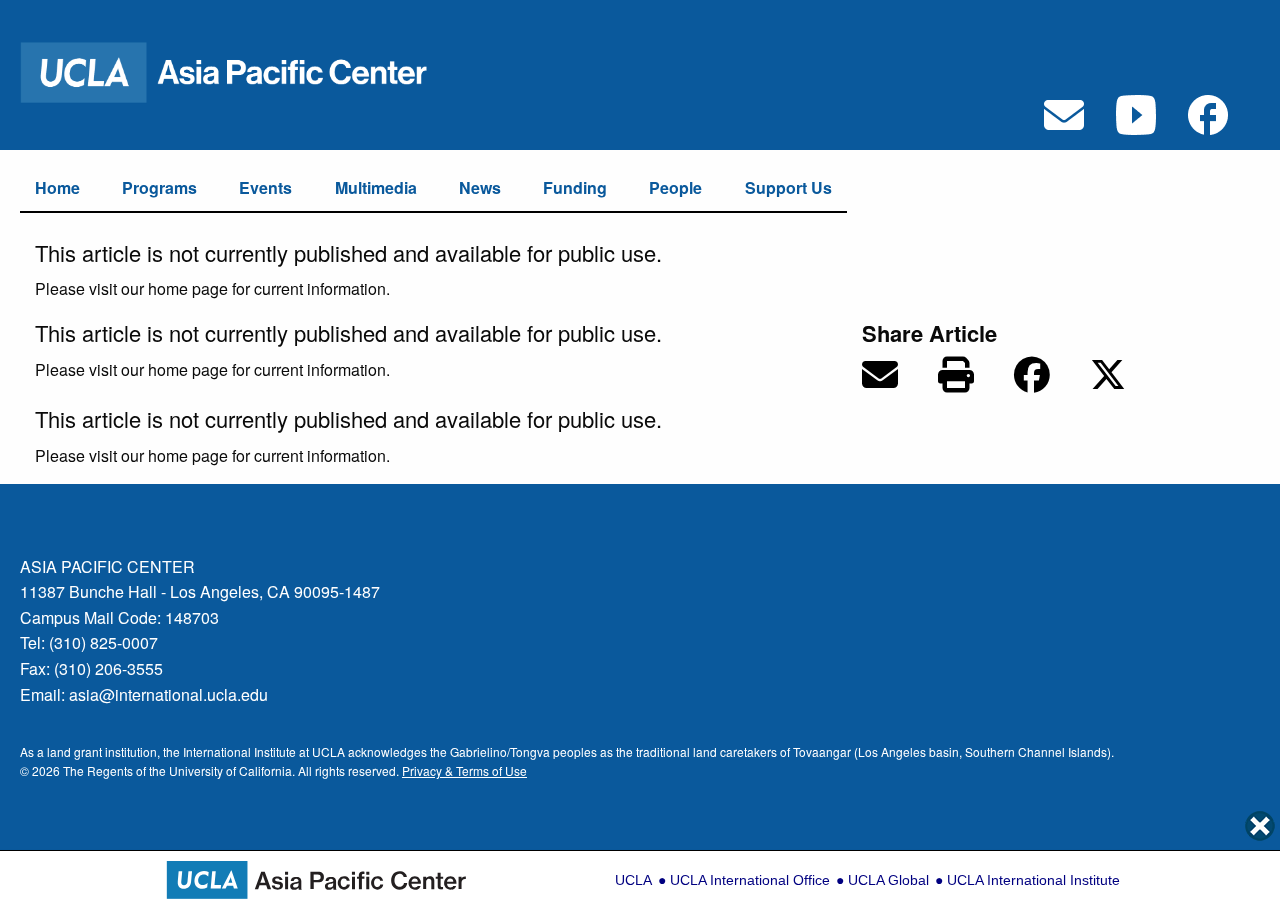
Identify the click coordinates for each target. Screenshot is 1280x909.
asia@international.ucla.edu (168, 694)
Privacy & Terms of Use (464, 770)
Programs (159, 187)
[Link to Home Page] (237, 70)
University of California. (232, 770)
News (480, 187)
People (675, 187)
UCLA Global (888, 880)
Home (57, 187)
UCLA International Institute (1033, 880)
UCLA (633, 880)
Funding (575, 187)
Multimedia (376, 187)
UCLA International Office (750, 880)
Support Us (788, 187)
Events (265, 187)
